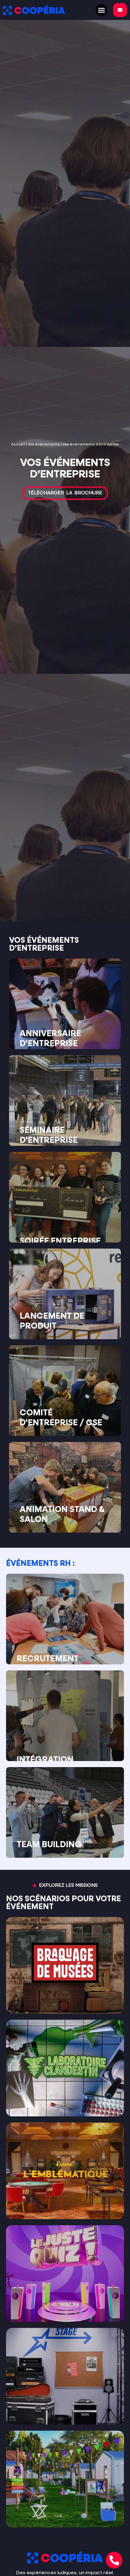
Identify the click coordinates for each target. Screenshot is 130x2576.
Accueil (18, 444)
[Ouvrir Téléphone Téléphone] (114, 2560)
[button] (102, 10)
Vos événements (44, 444)
